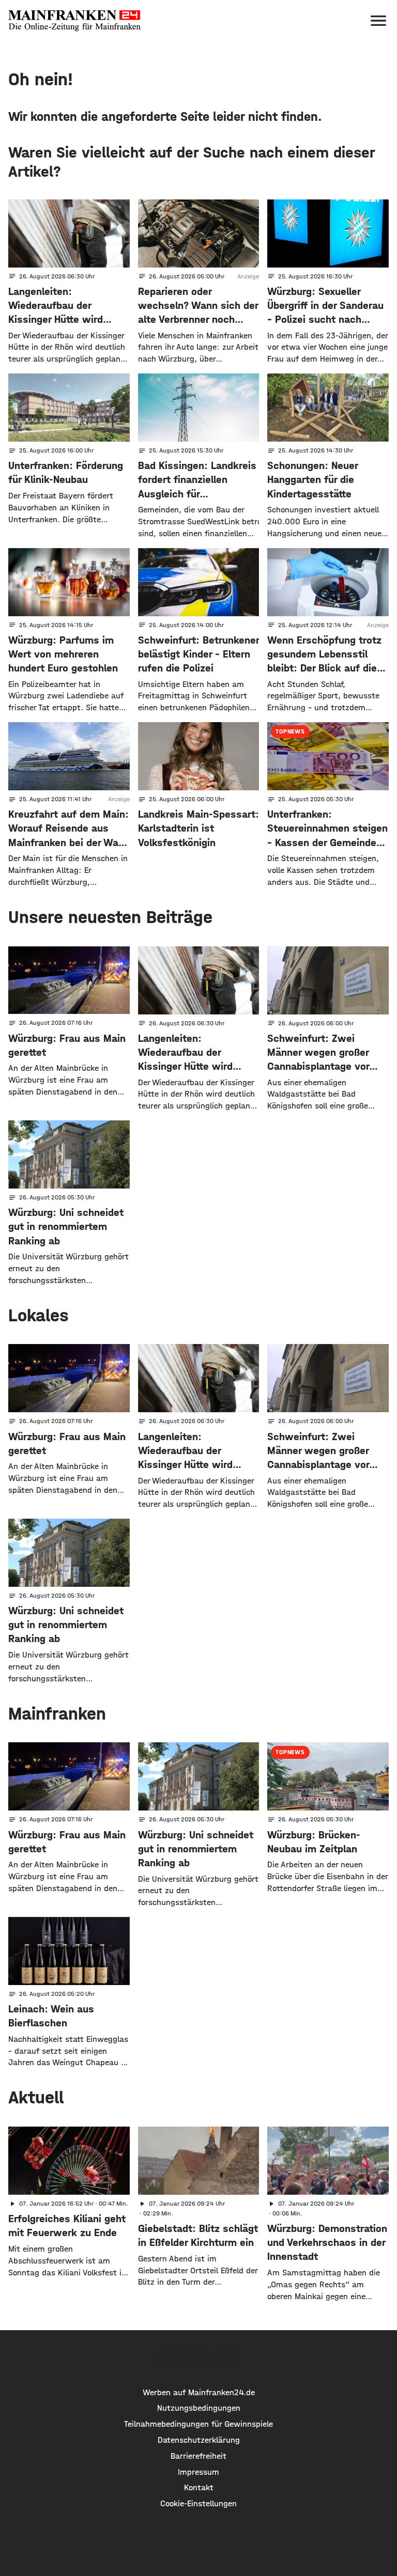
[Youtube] (228, 2359)
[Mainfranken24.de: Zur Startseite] (74, 21)
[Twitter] (198, 2359)
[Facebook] (169, 2359)
